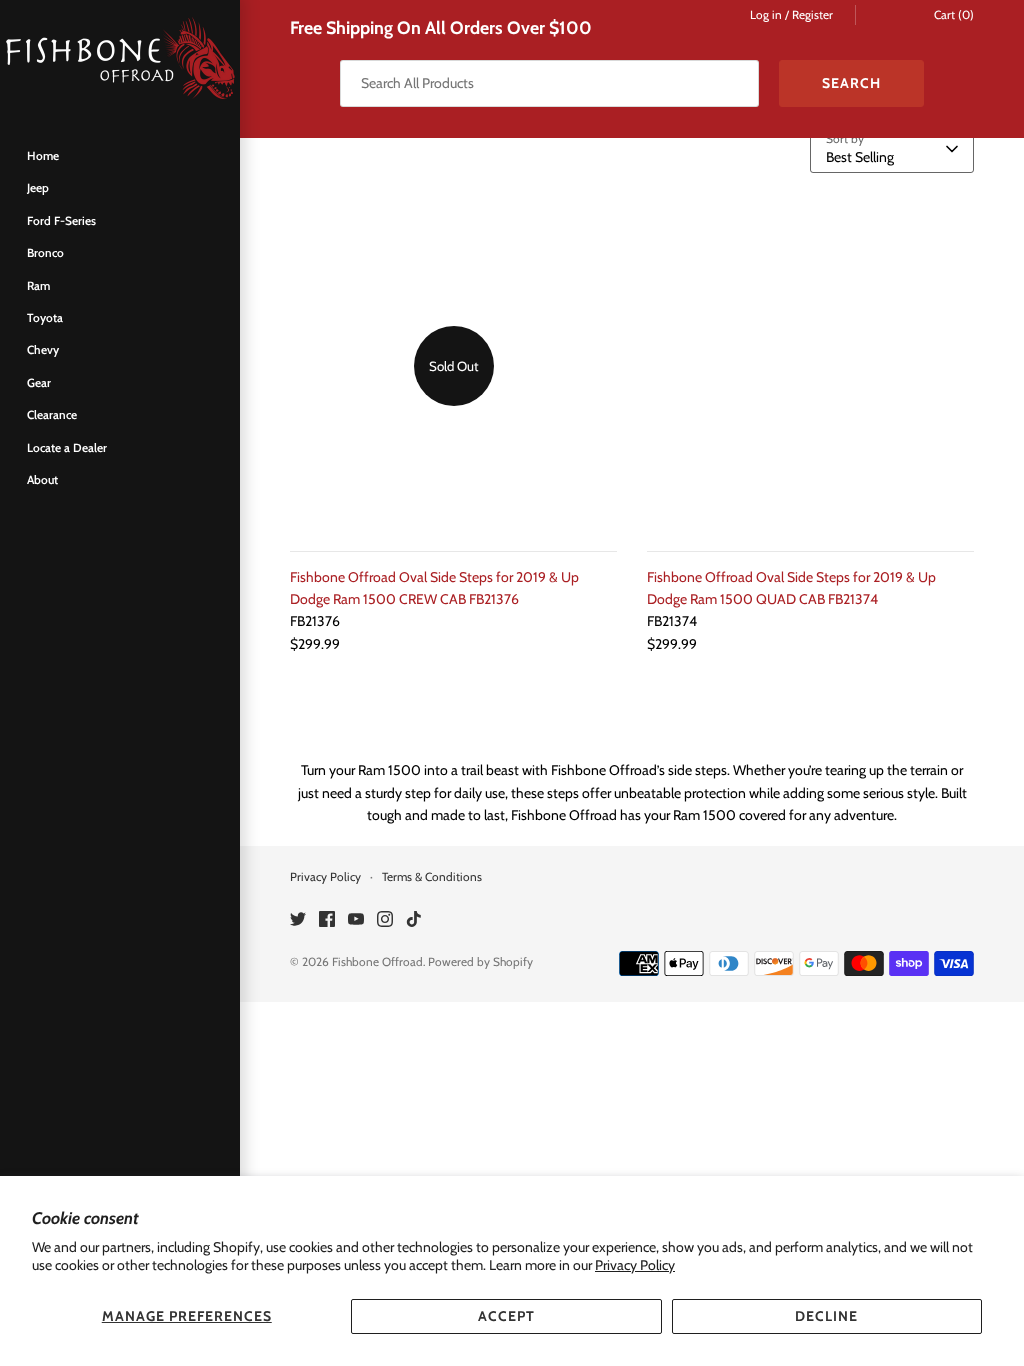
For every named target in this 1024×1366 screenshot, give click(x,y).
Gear (39, 383)
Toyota (45, 318)
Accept (506, 1316)
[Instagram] (385, 920)
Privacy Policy (635, 1265)
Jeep (38, 188)
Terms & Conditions (432, 877)
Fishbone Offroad (377, 962)
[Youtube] (356, 920)
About (42, 480)
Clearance (52, 415)
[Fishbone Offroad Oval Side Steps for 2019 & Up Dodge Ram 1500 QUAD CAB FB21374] (810, 366)
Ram (38, 286)
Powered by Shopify (480, 962)
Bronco (45, 253)
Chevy (43, 350)
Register (812, 15)
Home (43, 156)
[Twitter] (298, 920)
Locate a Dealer (67, 448)
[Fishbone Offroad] (120, 60)
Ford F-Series (61, 221)
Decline (826, 1316)
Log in (766, 15)
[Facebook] (327, 920)
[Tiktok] (414, 920)
